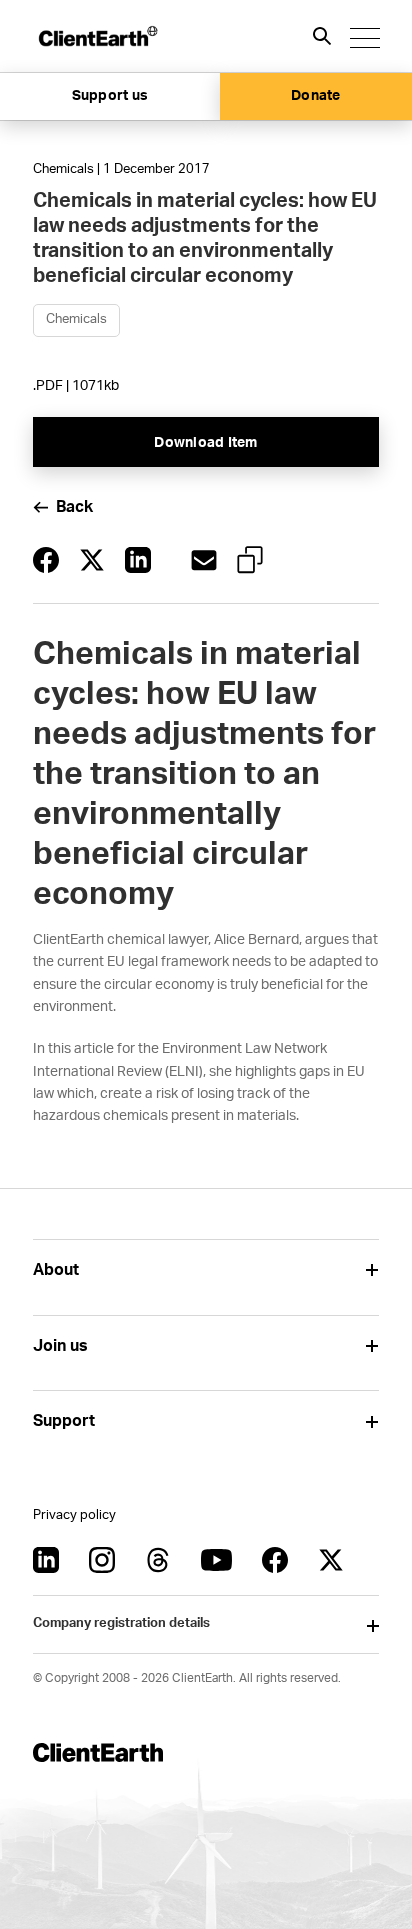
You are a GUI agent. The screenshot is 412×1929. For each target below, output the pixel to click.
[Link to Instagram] (102, 1560)
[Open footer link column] (371, 1270)
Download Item (205, 443)
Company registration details (121, 1623)
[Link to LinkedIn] (46, 1560)
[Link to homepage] (97, 36)
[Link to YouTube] (216, 1560)
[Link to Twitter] (331, 1560)
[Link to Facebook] (275, 1560)
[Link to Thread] (158, 1560)
